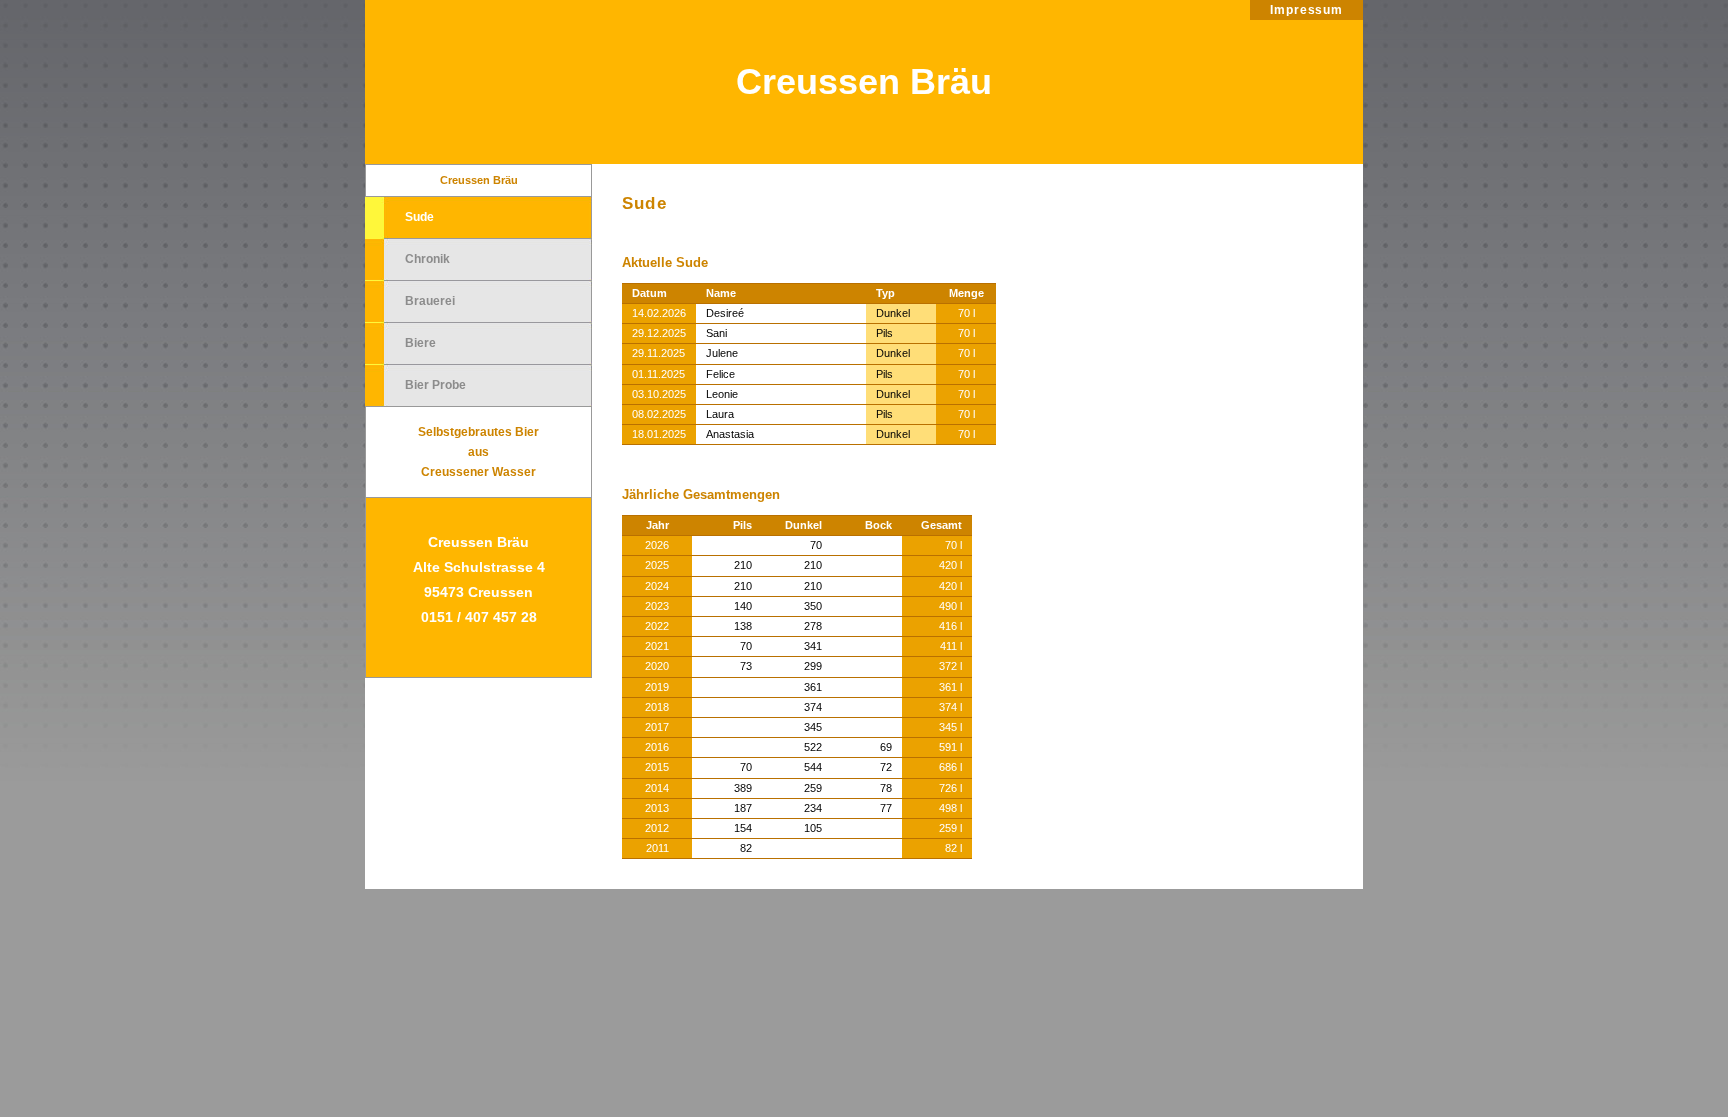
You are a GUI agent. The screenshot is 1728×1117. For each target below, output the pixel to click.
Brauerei (430, 301)
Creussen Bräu (864, 82)
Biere (420, 343)
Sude (419, 217)
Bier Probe (435, 385)
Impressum (1306, 10)
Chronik (427, 259)
